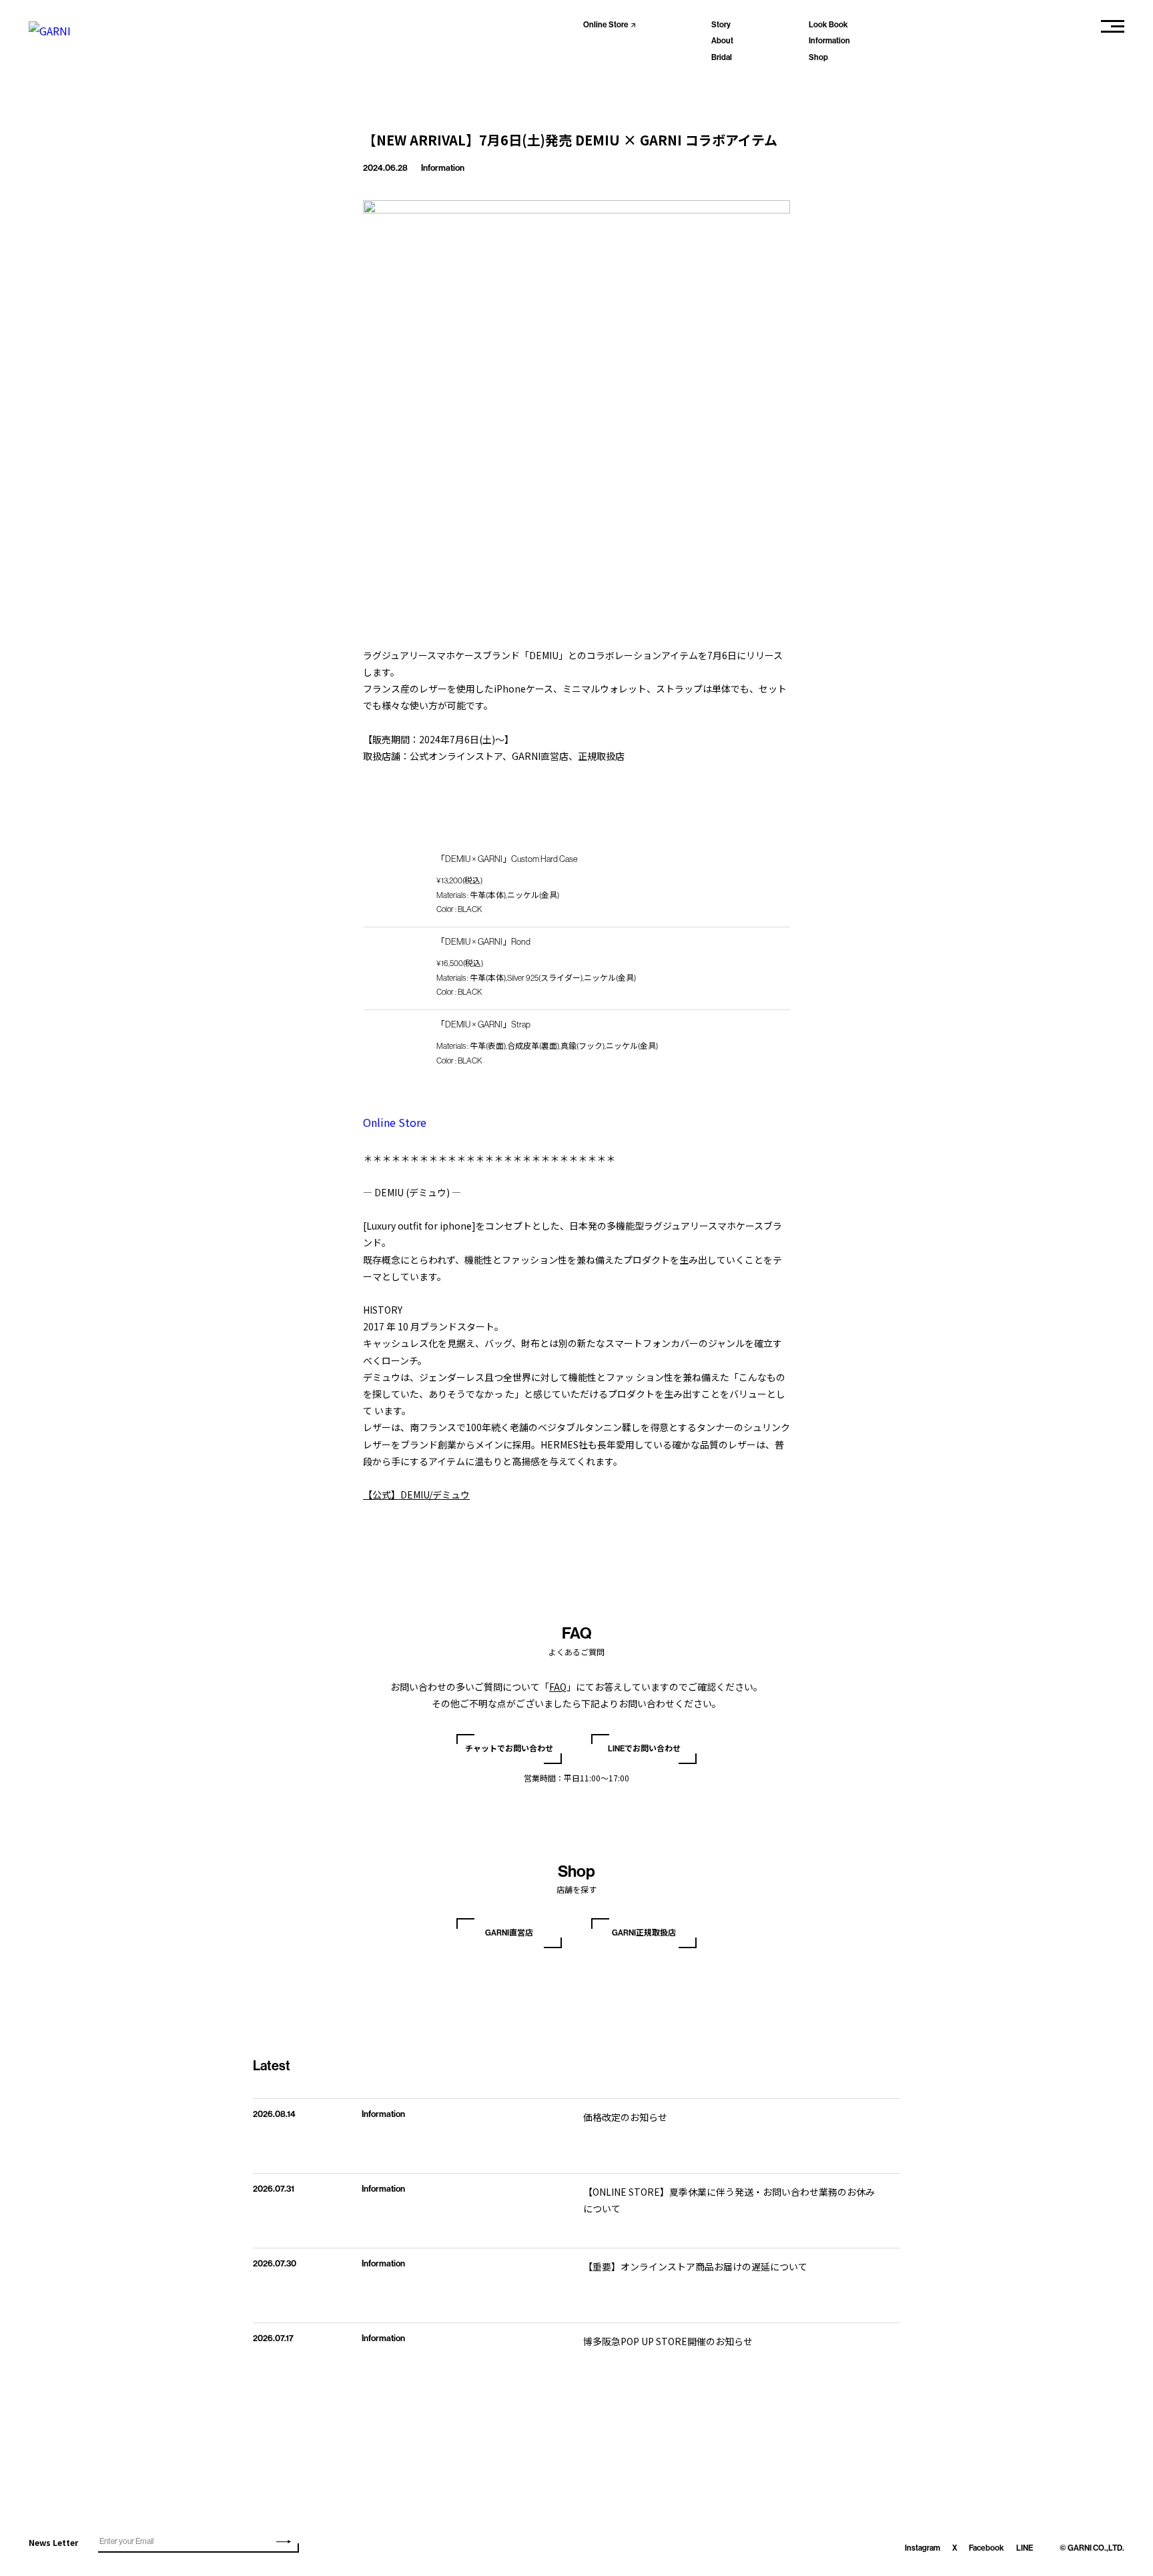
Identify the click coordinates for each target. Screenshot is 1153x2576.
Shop (818, 57)
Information (829, 41)
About (722, 41)
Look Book (828, 25)
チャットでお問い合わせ (509, 1749)
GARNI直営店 (509, 1933)
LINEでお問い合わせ (644, 1749)
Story (721, 25)
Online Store (606, 25)
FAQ (558, 1687)
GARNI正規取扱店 (644, 1933)
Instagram (922, 2548)
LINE (1025, 2548)
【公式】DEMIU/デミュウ (416, 1494)
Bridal (722, 57)
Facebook (987, 2548)
